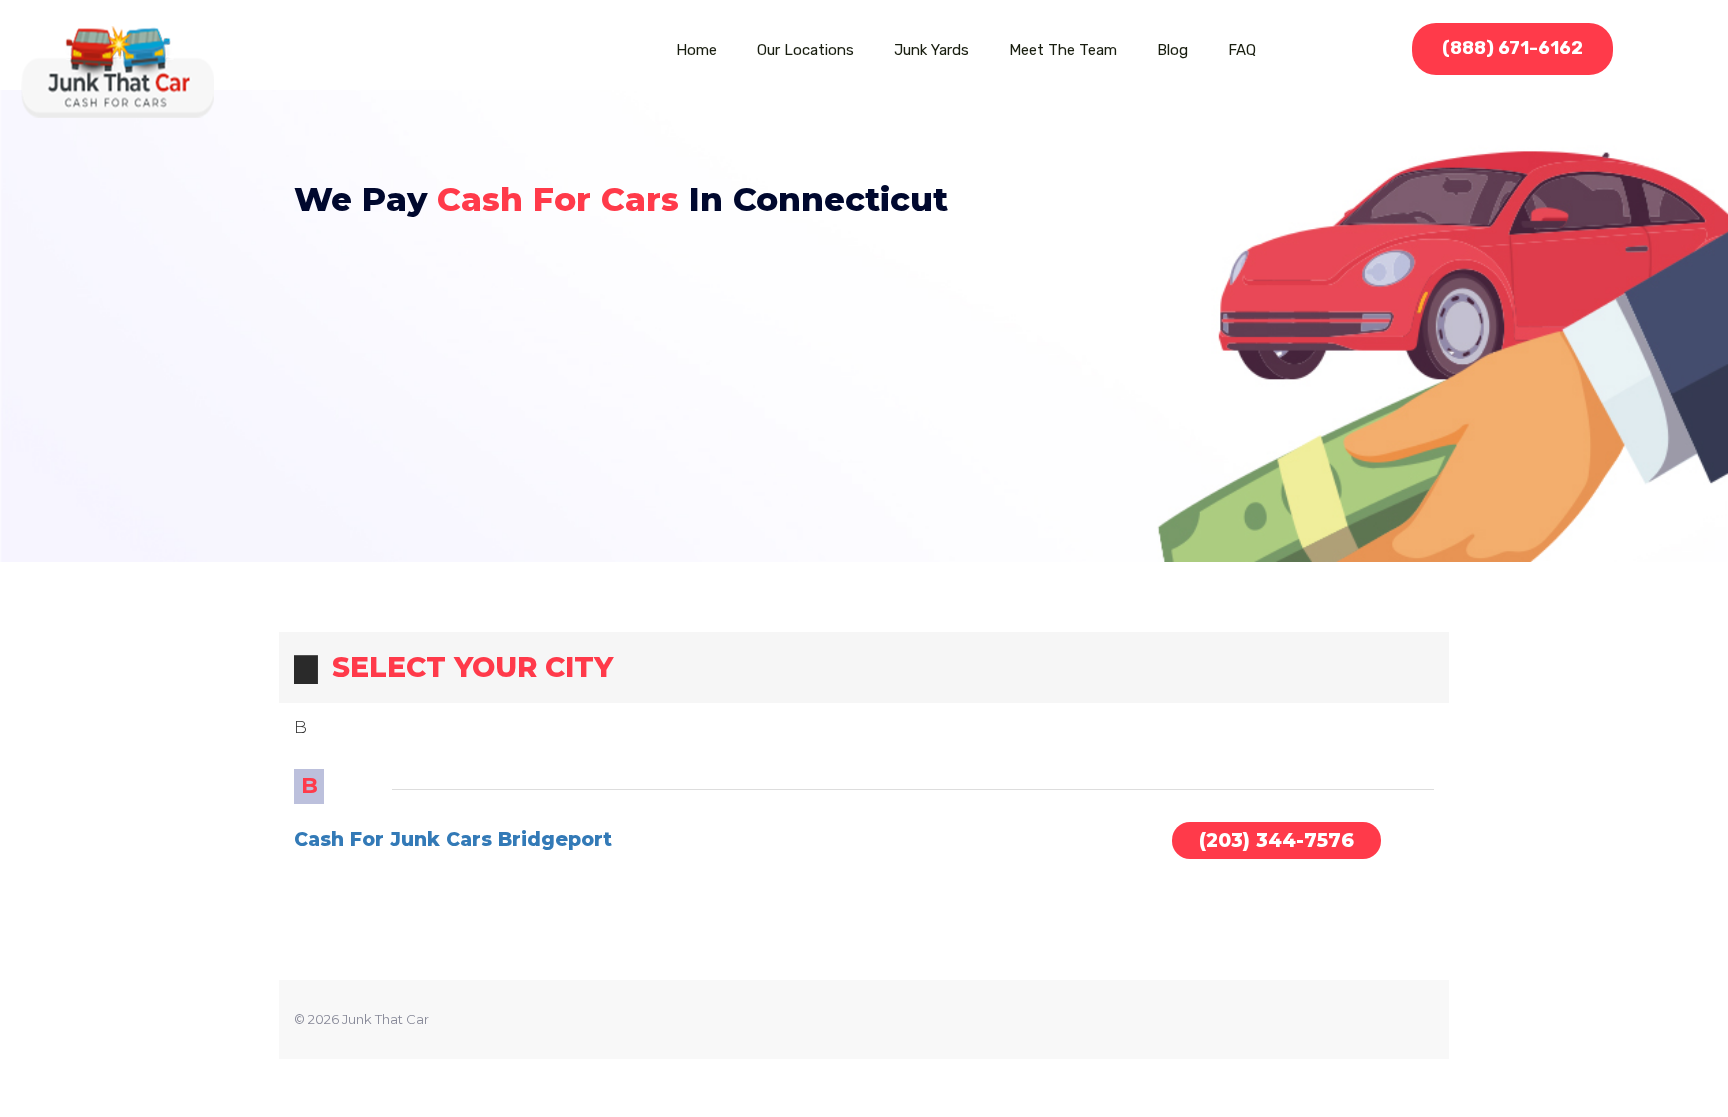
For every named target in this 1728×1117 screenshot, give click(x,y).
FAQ (1242, 50)
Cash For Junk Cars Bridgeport (453, 839)
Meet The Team (1063, 50)
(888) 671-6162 (1512, 48)
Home (696, 50)
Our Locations (805, 50)
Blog (1172, 50)
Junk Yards (931, 50)
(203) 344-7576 (1276, 840)
